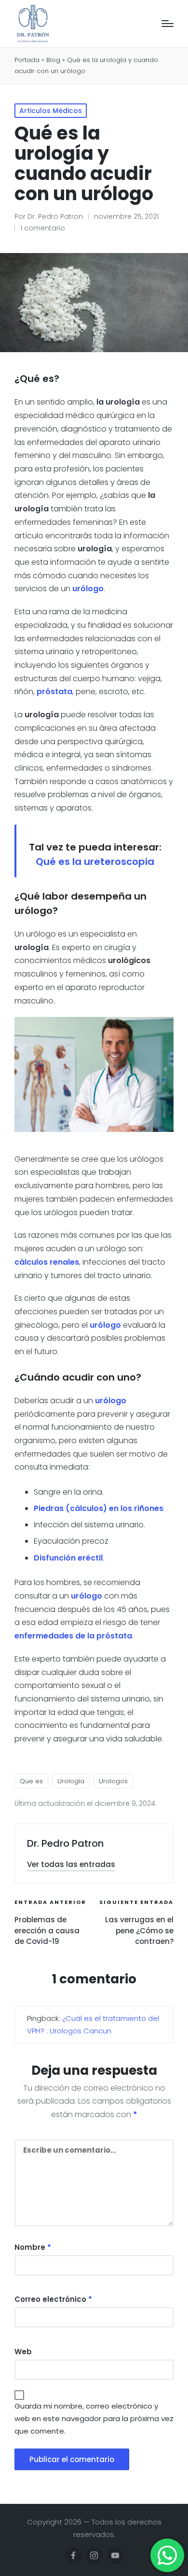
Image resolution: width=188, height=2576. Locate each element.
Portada (27, 60)
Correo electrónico (53, 2299)
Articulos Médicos (51, 111)
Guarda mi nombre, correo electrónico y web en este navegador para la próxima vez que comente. (94, 2418)
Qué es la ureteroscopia (95, 862)
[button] (71, 1864)
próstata (54, 692)
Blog (53, 60)
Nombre (33, 2247)
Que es (31, 1781)
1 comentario (43, 228)
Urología (71, 1781)
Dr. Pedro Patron (65, 1843)
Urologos (113, 1781)
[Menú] (168, 24)
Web (23, 2352)
